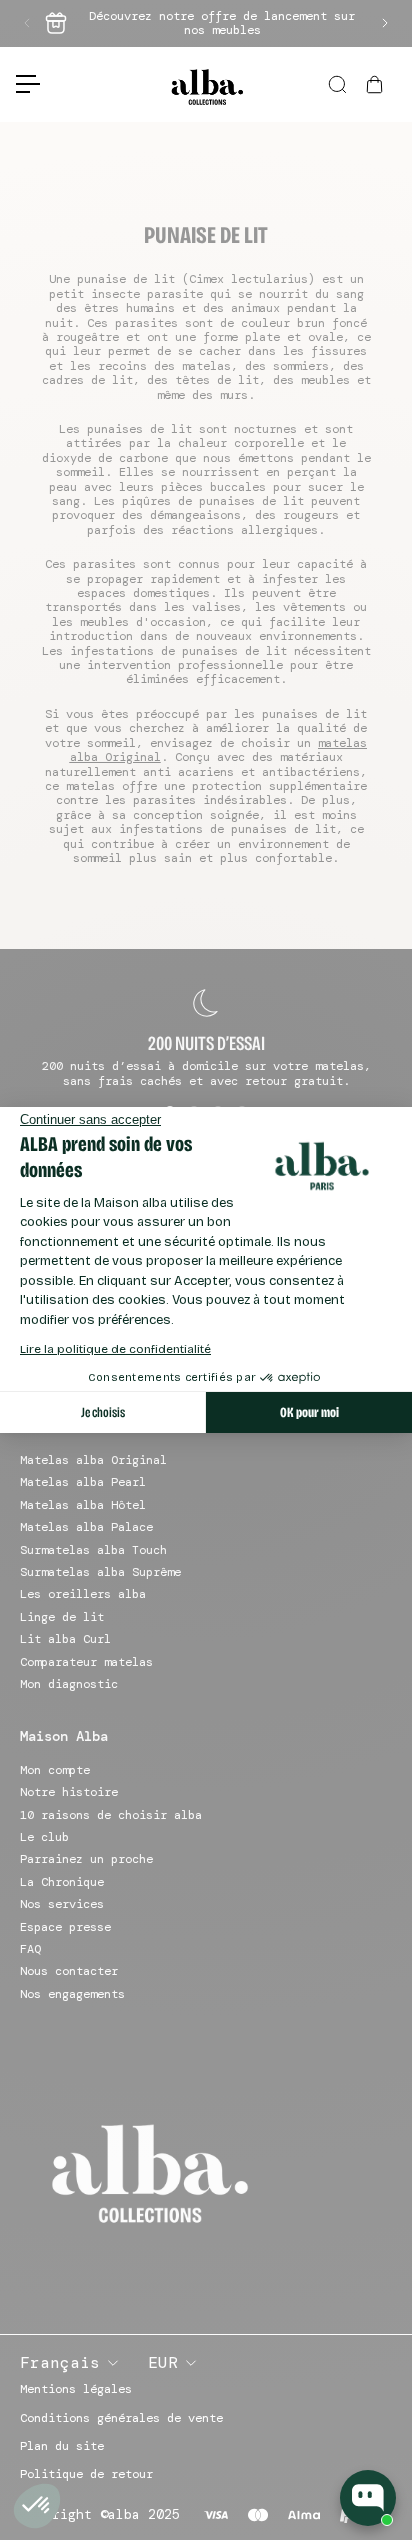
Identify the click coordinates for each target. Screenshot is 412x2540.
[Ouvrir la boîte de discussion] (368, 2498)
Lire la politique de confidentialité (115, 1349)
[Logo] (206, 84)
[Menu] (20, 84)
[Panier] (377, 84)
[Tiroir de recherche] (339, 84)
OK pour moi (309, 1412)
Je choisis (103, 1412)
